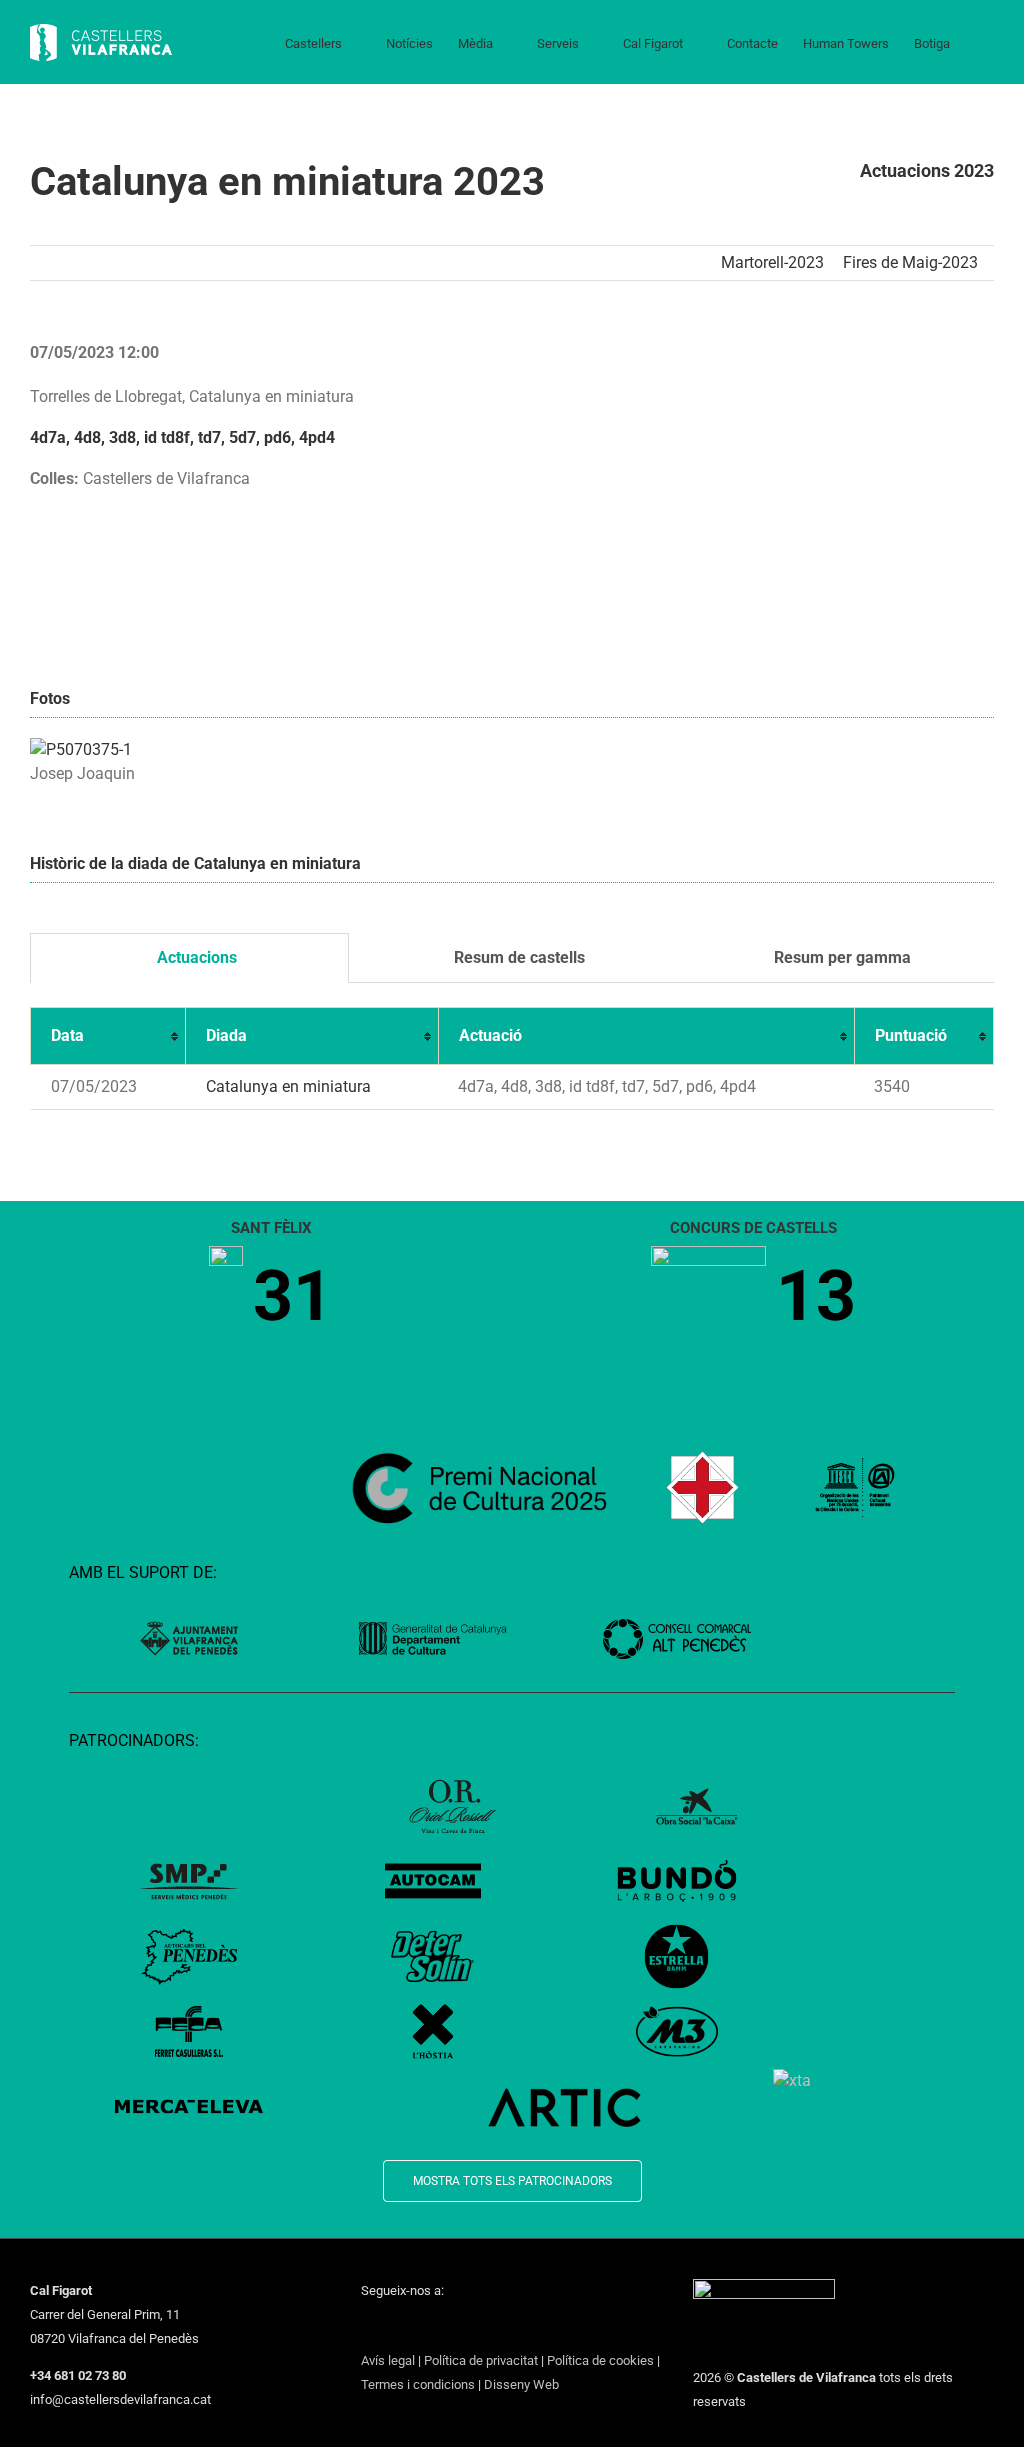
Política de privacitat (481, 2360)
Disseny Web (521, 2384)
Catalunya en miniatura (288, 1086)
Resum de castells (517, 957)
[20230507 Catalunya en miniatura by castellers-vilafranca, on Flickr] (81, 749)
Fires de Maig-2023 (910, 262)
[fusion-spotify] (497, 2327)
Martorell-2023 (772, 262)
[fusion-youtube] (445, 2327)
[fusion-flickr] (523, 2327)
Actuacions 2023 (927, 170)
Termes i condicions (418, 2384)
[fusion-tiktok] (471, 2327)
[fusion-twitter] (393, 2327)
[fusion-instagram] (419, 2327)
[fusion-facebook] (367, 2327)
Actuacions (195, 957)
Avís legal (388, 2360)
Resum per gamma (840, 957)
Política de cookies (600, 2360)
